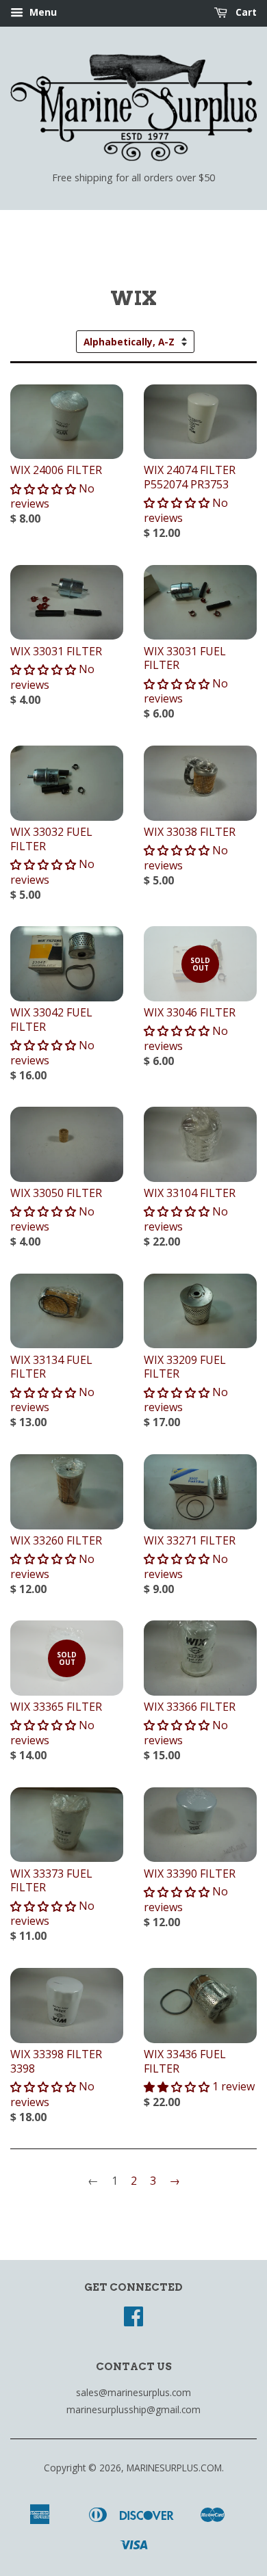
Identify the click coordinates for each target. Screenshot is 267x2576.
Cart (245, 12)
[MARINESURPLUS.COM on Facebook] (133, 2321)
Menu (42, 12)
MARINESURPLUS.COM (174, 2468)
